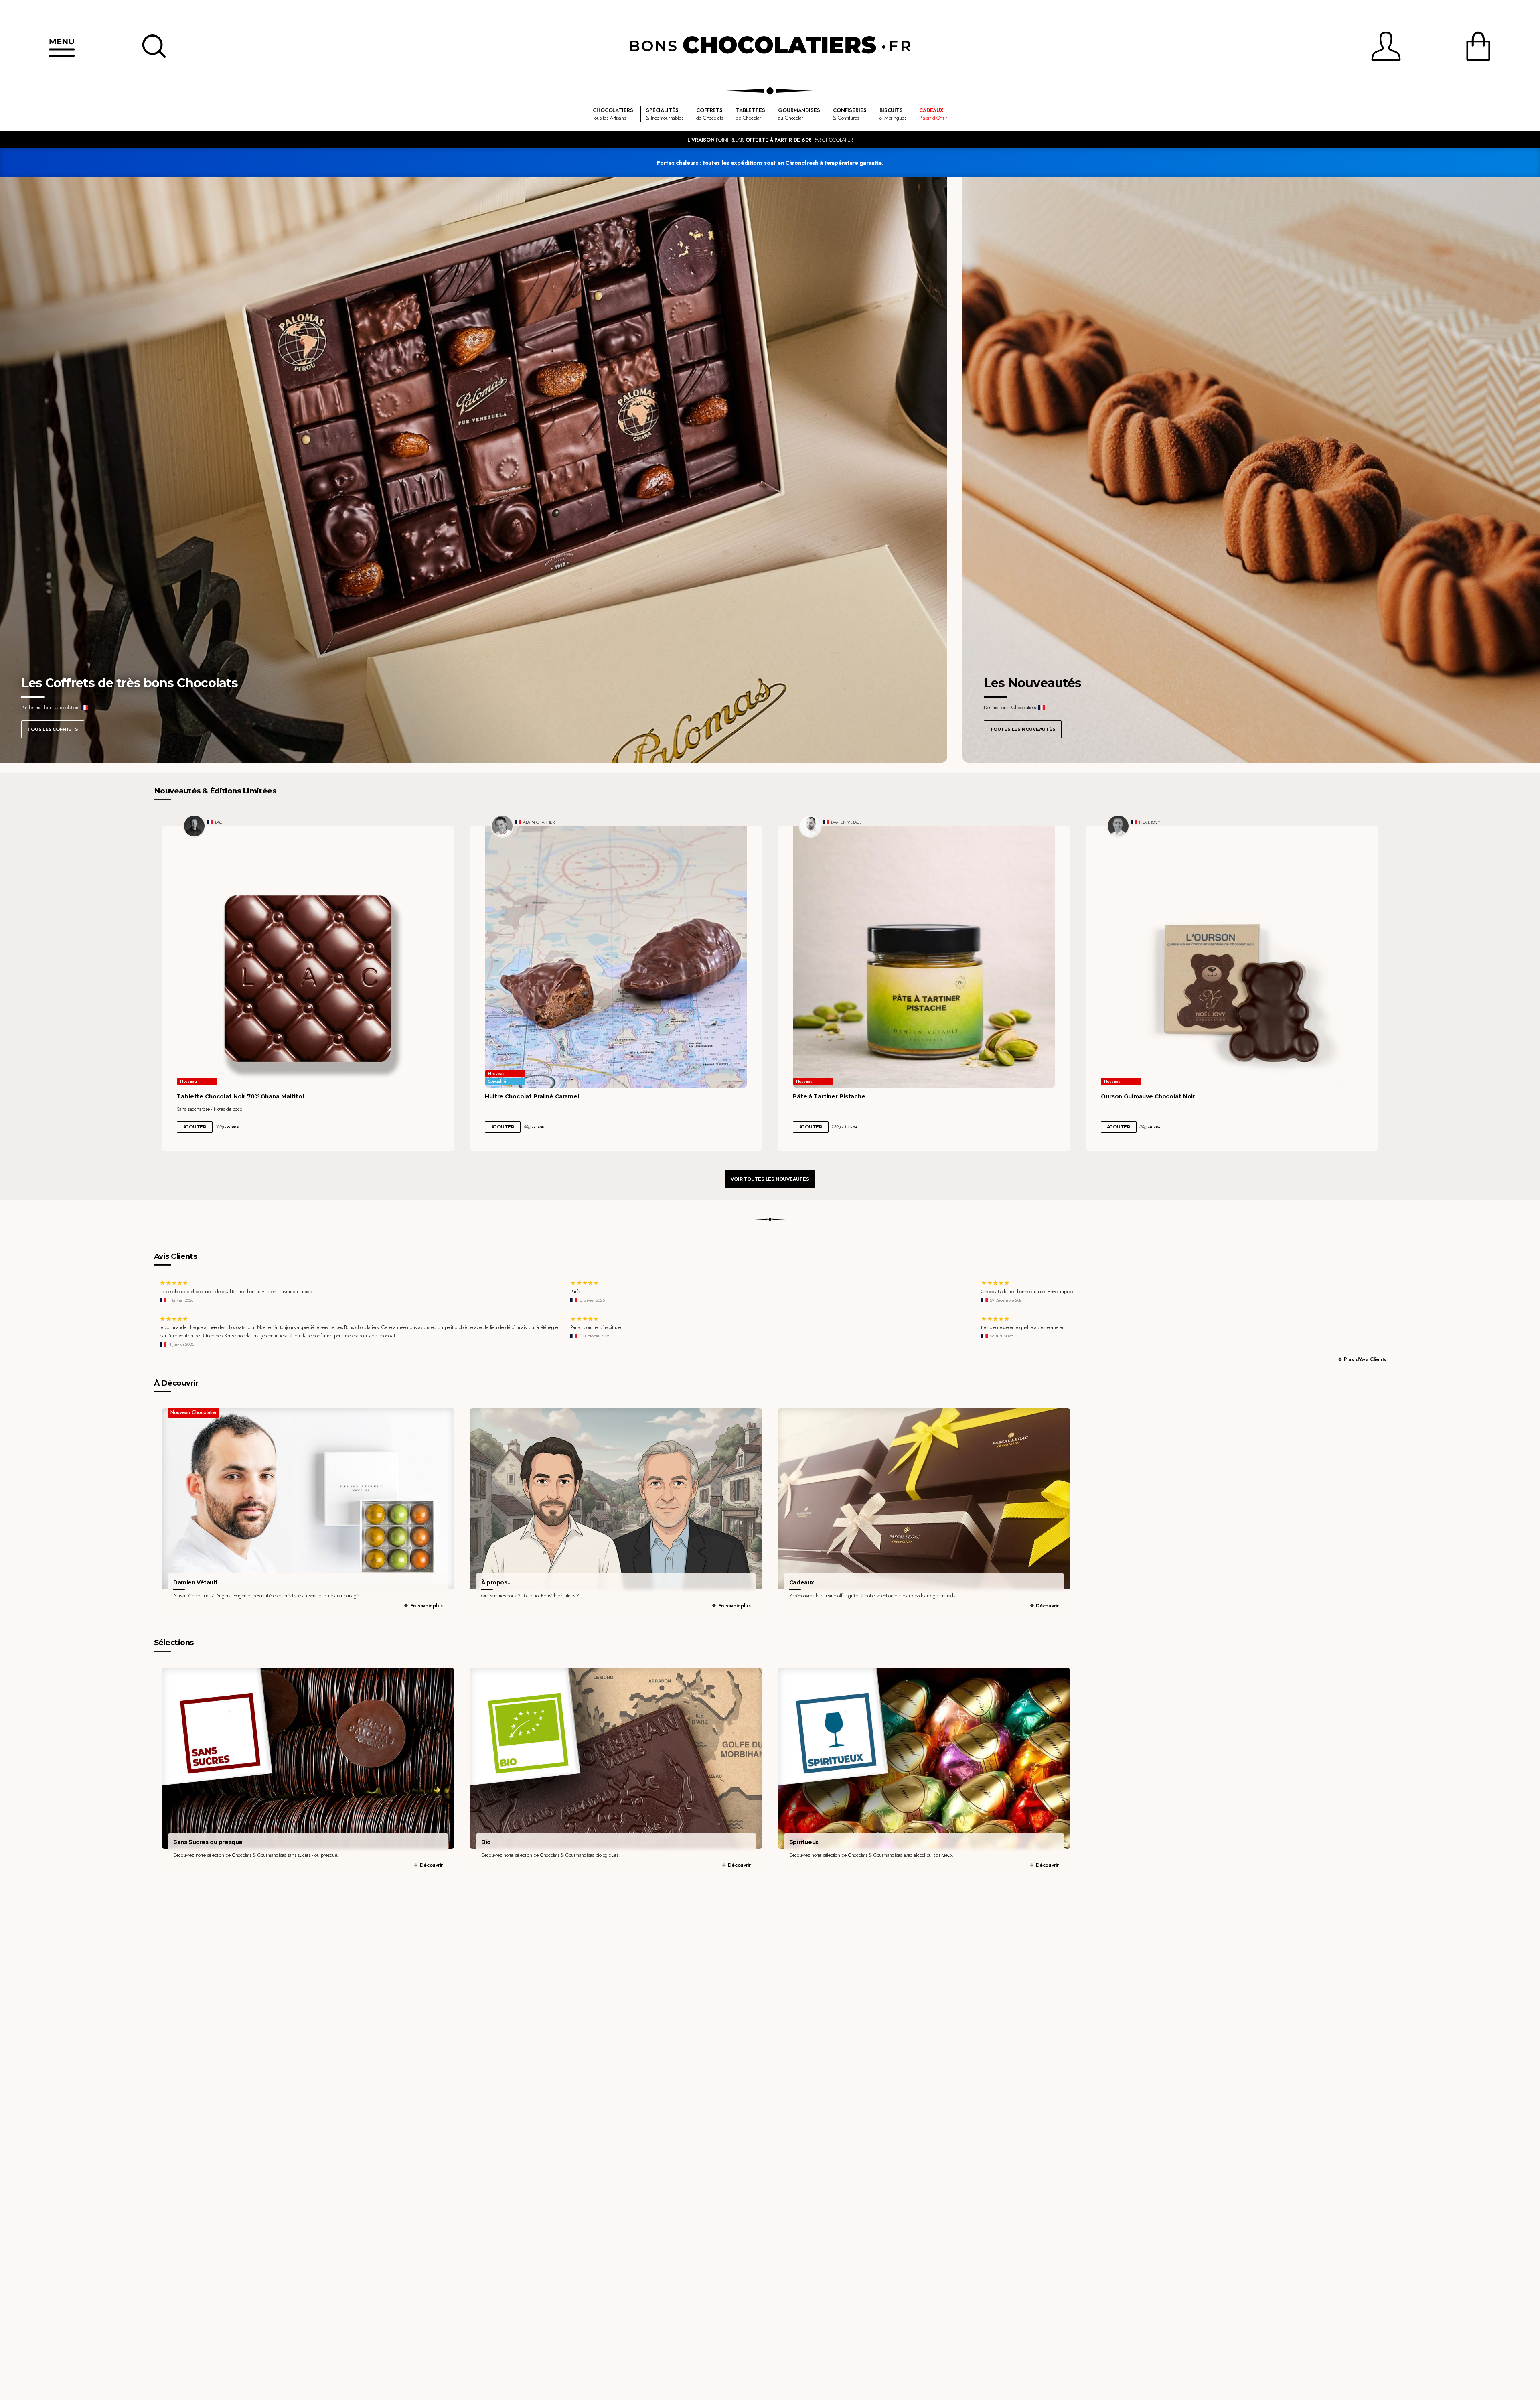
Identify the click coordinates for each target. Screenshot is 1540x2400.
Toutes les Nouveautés (1022, 729)
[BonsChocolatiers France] (770, 46)
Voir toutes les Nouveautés (770, 1179)
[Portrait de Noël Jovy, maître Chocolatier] (1118, 826)
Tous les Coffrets (53, 729)
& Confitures (850, 114)
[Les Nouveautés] (1251, 470)
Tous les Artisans (613, 114)
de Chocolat (751, 114)
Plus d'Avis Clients (1365, 1359)
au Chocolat (799, 114)
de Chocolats (709, 114)
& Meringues (893, 114)
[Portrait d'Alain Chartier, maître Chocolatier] (503, 826)
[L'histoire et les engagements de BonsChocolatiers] (616, 1499)
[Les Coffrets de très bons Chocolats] (474, 470)
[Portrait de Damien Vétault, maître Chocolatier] (811, 826)
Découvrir (1047, 1606)
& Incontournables (665, 114)
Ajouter (195, 1127)
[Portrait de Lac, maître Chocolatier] (195, 826)
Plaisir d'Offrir (933, 114)
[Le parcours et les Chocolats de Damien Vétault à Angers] (308, 1499)
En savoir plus (427, 1606)
